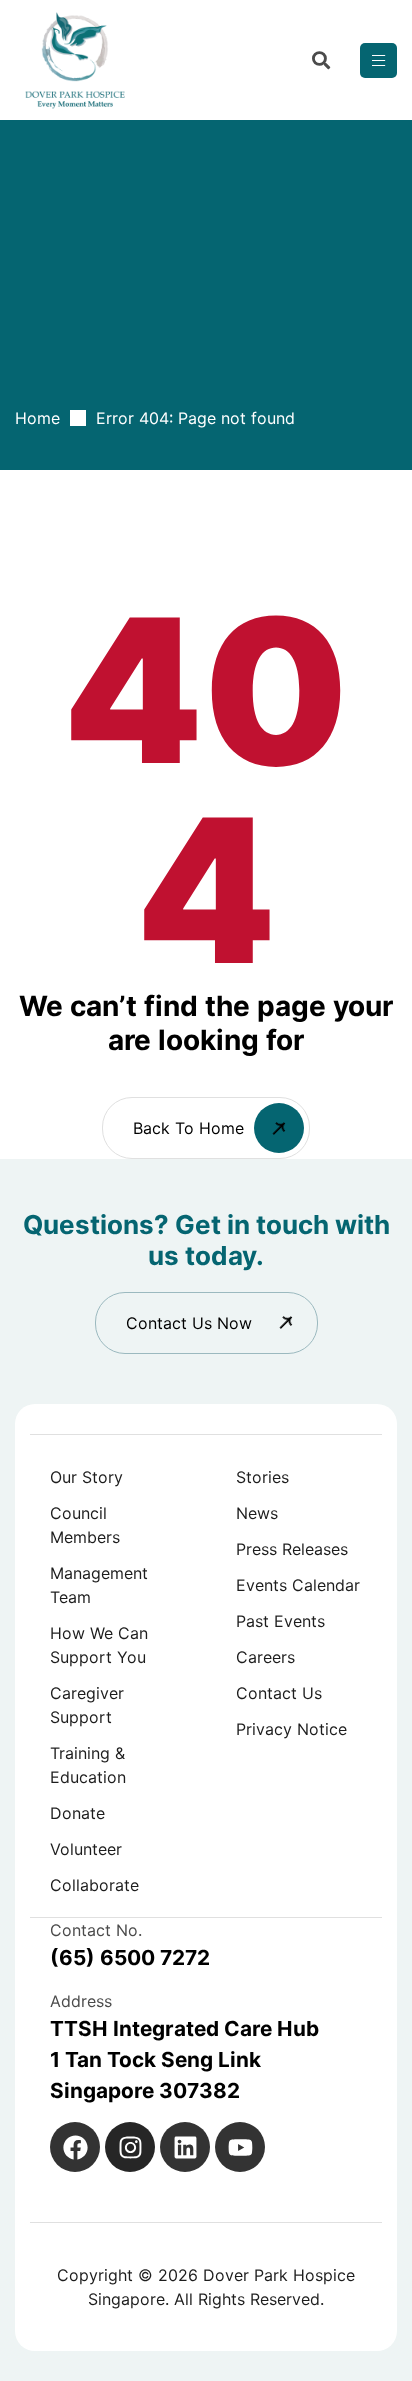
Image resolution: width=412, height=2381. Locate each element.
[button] (206, 1323)
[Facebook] (75, 2147)
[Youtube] (240, 2147)
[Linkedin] (185, 2147)
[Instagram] (130, 2147)
